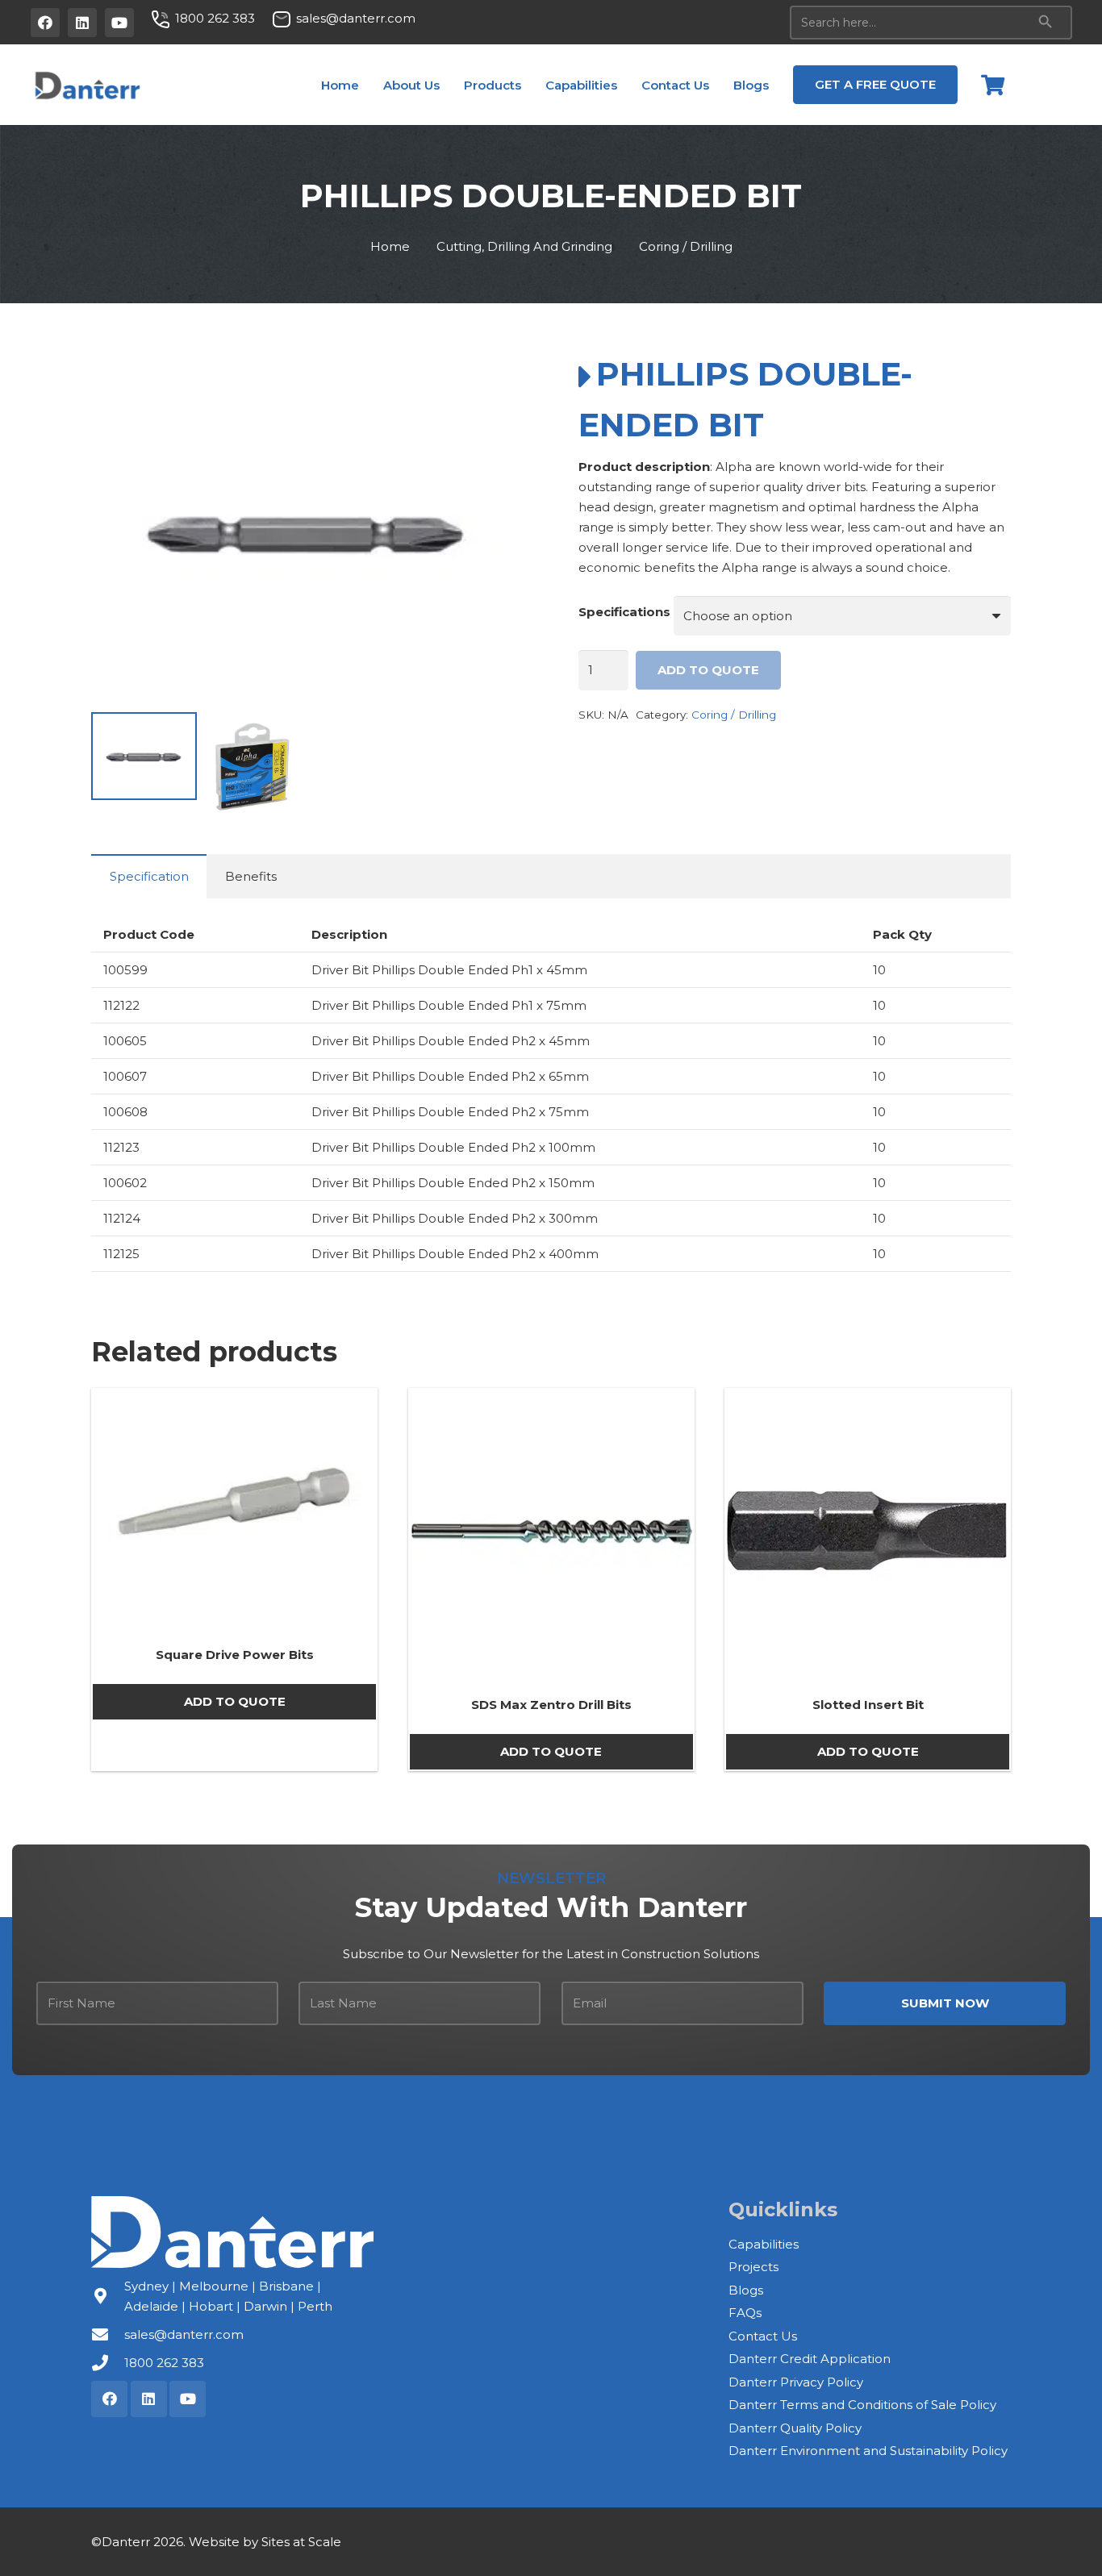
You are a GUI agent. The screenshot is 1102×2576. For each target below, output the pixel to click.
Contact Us (763, 2336)
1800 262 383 (164, 2363)
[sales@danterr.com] (108, 2335)
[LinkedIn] (82, 23)
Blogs (746, 2290)
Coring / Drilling (686, 246)
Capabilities (764, 2244)
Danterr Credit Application (810, 2359)
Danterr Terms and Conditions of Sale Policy (862, 2405)
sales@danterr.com (184, 2334)
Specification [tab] (149, 876)
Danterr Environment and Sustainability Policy (868, 2451)
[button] (451, 85)
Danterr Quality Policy (795, 2428)
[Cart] (993, 85)
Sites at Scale (301, 2542)
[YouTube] (119, 23)
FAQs (745, 2313)
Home (390, 246)
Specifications (624, 612)
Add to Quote (708, 670)
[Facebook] (45, 23)
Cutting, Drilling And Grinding (524, 246)
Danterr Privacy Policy (796, 2382)
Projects (753, 2267)
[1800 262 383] (108, 2363)
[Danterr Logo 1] (87, 85)
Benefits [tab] (251, 876)
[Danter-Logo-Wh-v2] (232, 2232)
